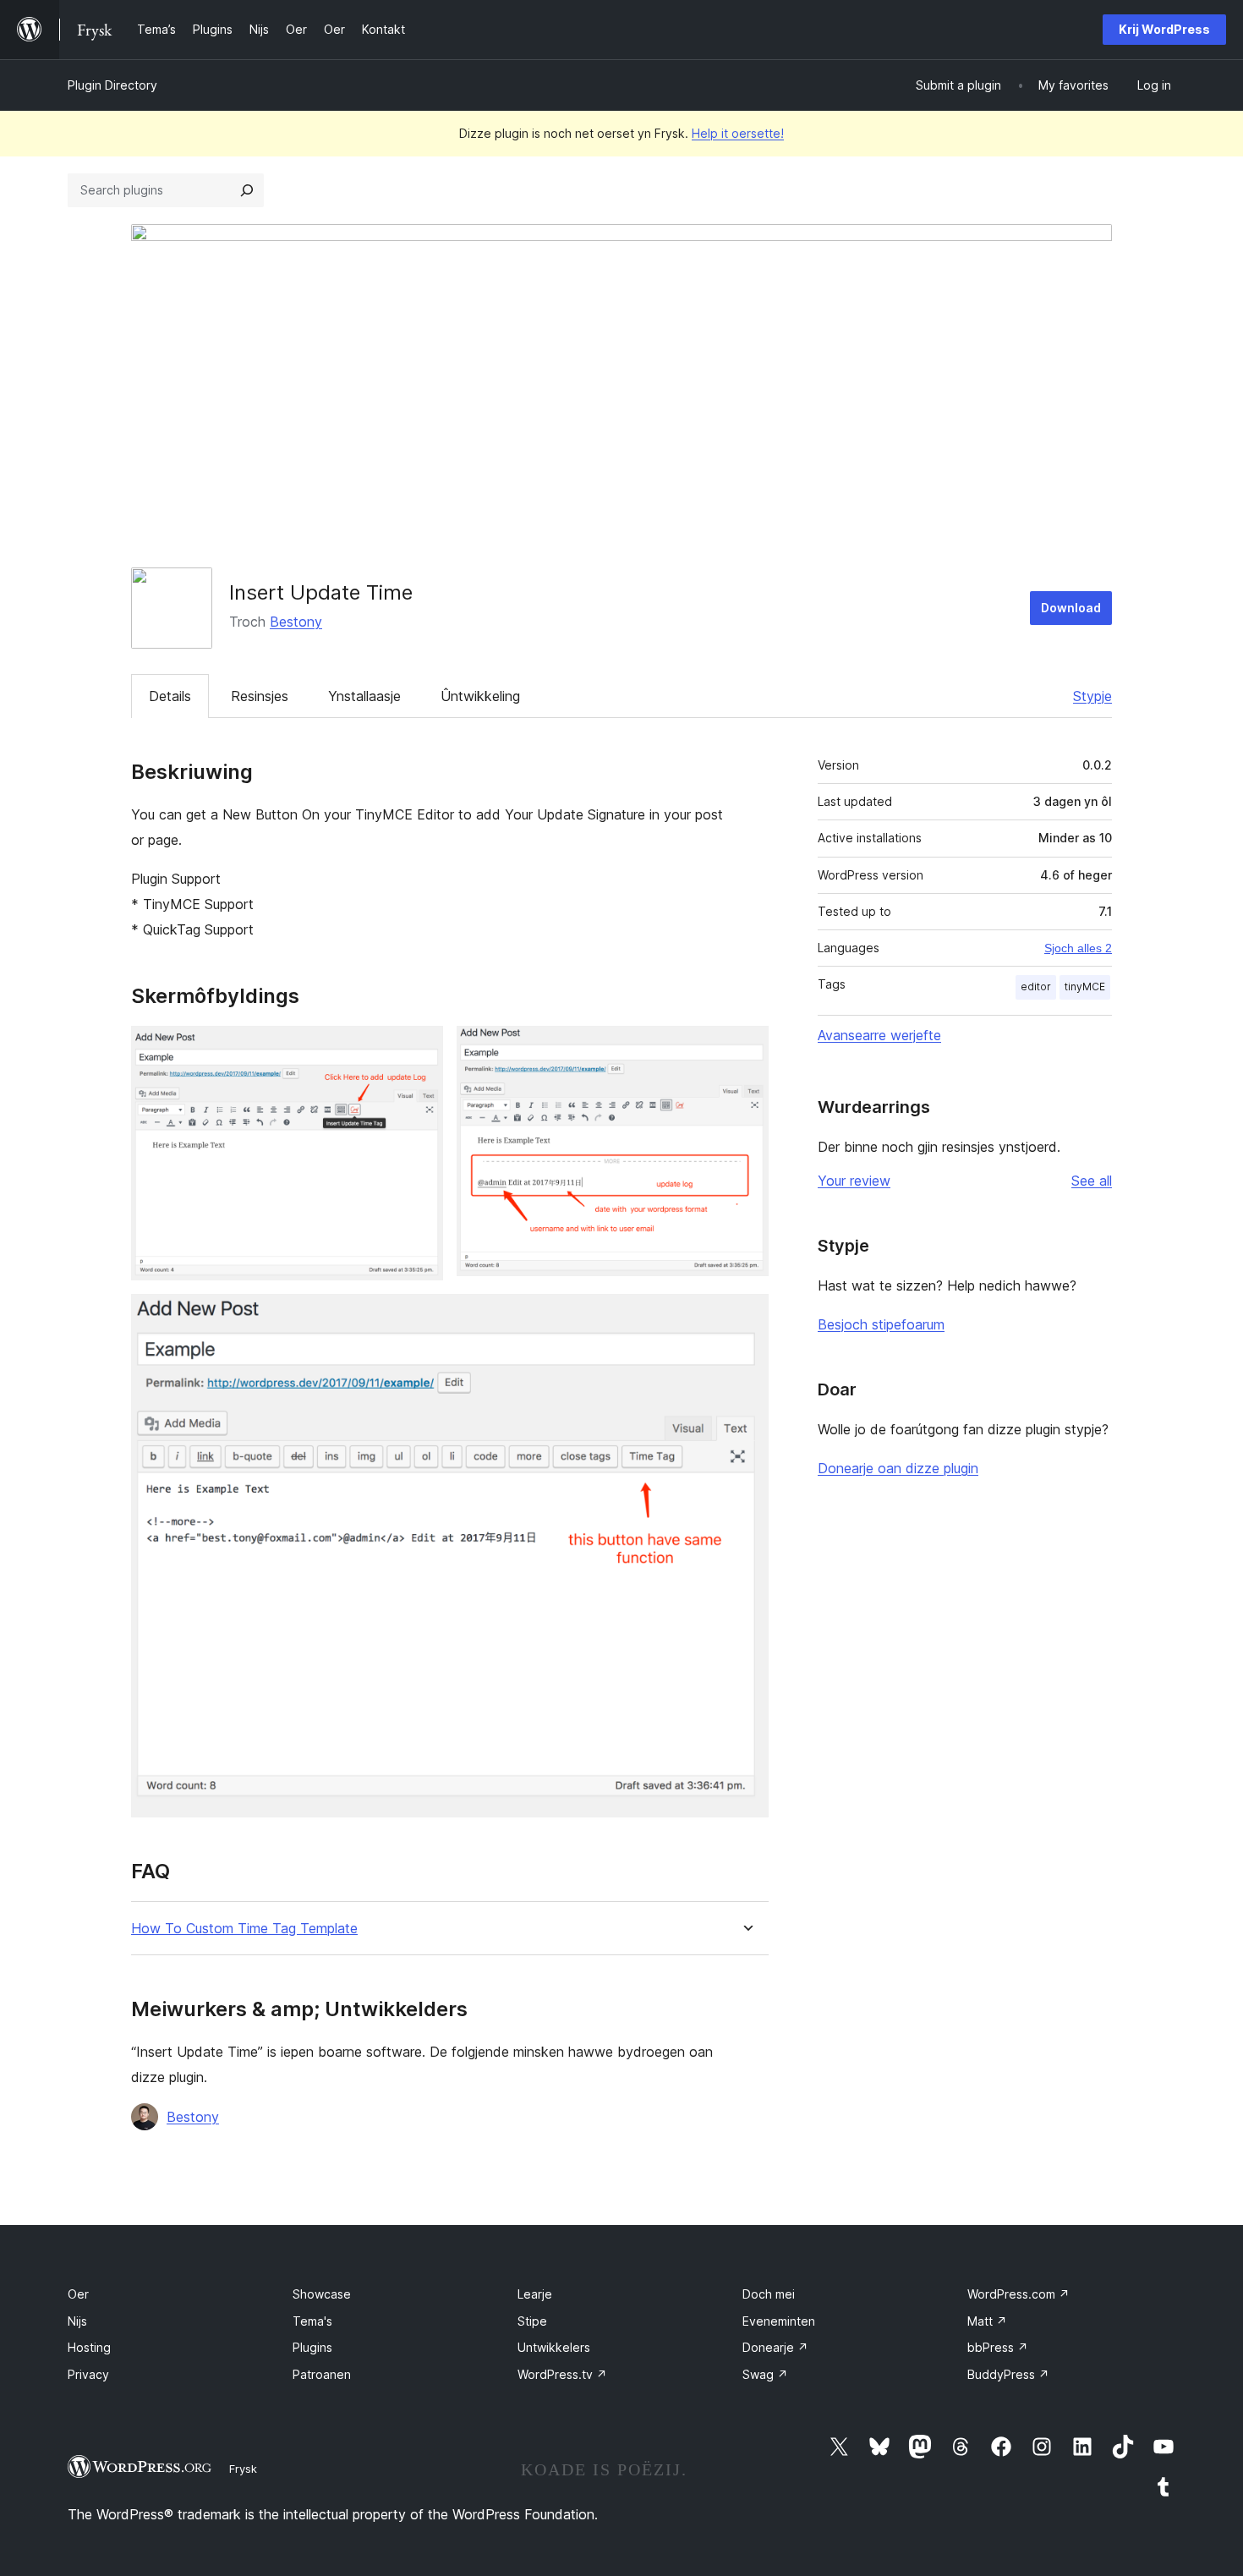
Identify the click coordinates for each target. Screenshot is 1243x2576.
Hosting (89, 2347)
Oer (78, 2294)
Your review (854, 1181)
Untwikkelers (554, 2347)
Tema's (312, 2321)
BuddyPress (1008, 2374)
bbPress (998, 2347)
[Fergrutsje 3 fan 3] (746, 1317)
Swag (765, 2374)
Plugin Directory (112, 85)
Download (1071, 608)
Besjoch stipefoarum (881, 1324)
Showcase (322, 2294)
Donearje (775, 2347)
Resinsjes (260, 696)
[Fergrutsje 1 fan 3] (420, 1049)
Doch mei (769, 2294)
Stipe (532, 2321)
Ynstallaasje (364, 696)
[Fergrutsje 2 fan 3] (746, 1049)
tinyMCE (1085, 987)
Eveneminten (779, 2321)
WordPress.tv (562, 2374)
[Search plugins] (247, 190)
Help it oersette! (738, 133)
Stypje (1092, 696)
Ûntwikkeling (480, 696)
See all (1092, 1181)
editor (1036, 987)
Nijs (77, 2321)
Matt (987, 2321)
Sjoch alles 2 (1078, 948)
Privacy (88, 2374)
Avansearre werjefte (879, 1035)
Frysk (243, 2469)
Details (170, 696)
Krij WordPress (1164, 29)
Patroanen (322, 2374)
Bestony (296, 622)
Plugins (312, 2347)
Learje (535, 2294)
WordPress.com (1018, 2294)
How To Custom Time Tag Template (244, 1929)
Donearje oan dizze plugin (898, 1468)
